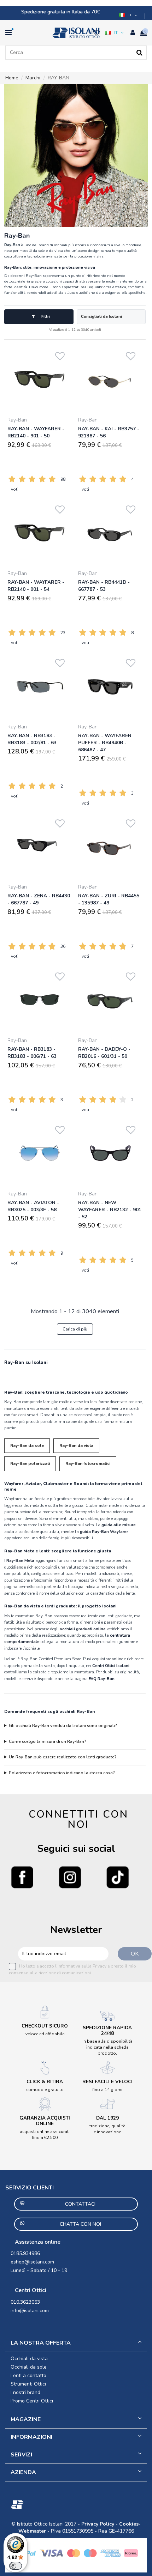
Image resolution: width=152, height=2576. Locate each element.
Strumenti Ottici (28, 2384)
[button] (129, 15)
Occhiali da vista (29, 2359)
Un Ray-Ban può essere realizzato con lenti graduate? (63, 1757)
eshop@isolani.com (32, 2262)
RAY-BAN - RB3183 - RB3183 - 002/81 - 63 (32, 739)
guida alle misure (119, 1525)
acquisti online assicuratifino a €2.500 (45, 2135)
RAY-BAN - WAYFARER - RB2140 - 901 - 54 (36, 586)
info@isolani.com (30, 2311)
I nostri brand (25, 2392)
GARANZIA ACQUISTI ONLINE (45, 2121)
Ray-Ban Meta (20, 1560)
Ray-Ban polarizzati (30, 1463)
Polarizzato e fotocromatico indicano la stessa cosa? (62, 1773)
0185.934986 (25, 2253)
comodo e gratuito (45, 2090)
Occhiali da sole (29, 2367)
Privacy (100, 1966)
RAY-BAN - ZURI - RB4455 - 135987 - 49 (109, 899)
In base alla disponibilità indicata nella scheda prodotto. (107, 2047)
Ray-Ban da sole (27, 1445)
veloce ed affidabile (45, 2034)
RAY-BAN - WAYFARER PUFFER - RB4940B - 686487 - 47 (105, 743)
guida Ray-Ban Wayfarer (104, 1532)
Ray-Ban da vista (76, 1445)
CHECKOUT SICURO (45, 2026)
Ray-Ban (17, 420)
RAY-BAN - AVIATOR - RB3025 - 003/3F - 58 (33, 1206)
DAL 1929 (107, 2118)
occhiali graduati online (83, 1629)
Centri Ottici (31, 2290)
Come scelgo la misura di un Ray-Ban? (48, 1741)
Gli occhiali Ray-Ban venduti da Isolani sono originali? (63, 1726)
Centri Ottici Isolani (111, 1666)
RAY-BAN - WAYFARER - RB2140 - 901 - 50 (36, 432)
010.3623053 (25, 2302)
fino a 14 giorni (107, 2090)
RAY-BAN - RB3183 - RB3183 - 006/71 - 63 (32, 1053)
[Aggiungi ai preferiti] (60, 355)
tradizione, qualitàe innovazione (107, 2129)
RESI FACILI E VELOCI (107, 2082)
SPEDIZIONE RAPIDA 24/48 (107, 2031)
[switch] (16, 2566)
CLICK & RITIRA (45, 2082)
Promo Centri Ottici (32, 2401)
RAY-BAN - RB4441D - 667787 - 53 (104, 586)
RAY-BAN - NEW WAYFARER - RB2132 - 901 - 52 (110, 1210)
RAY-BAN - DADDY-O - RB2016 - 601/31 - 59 (104, 1053)
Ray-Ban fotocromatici (88, 1463)
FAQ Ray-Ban (102, 1679)
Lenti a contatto (28, 2375)
